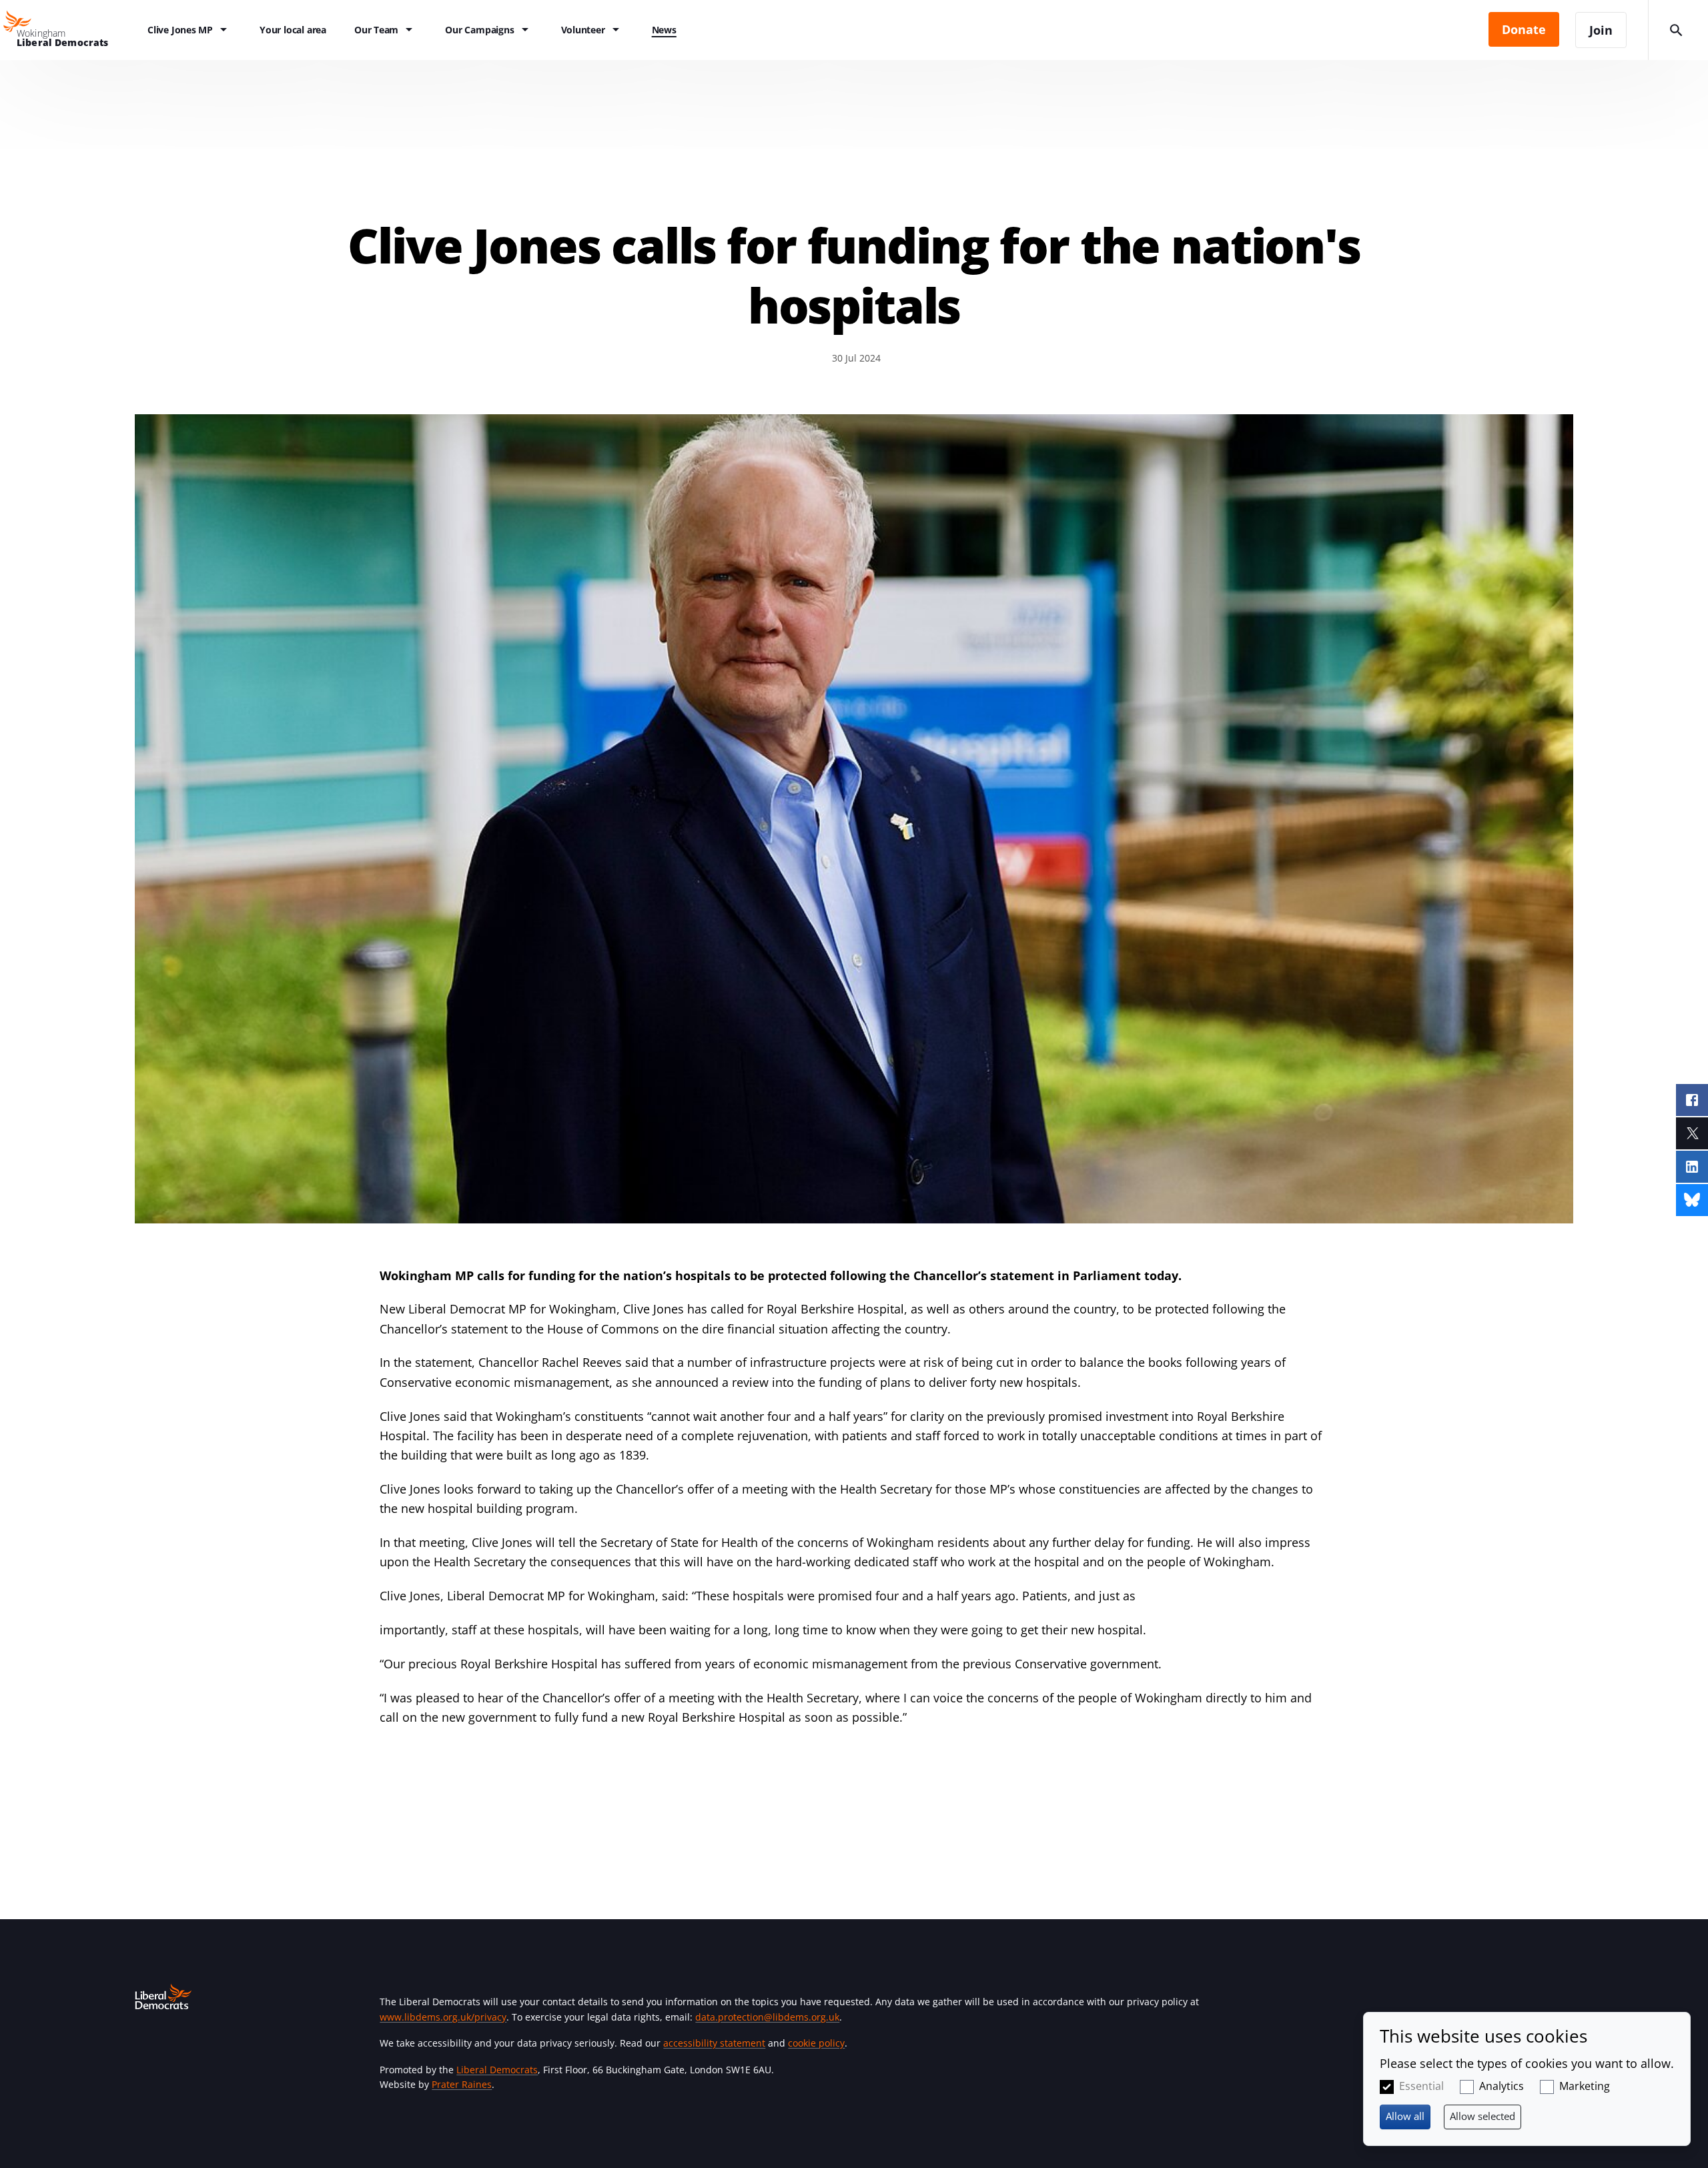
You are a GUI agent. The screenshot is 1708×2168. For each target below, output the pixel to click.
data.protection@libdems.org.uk (767, 2017)
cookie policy (816, 2043)
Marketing (1585, 2086)
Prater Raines (462, 2084)
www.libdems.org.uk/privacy (443, 2017)
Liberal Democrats (497, 2070)
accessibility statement (714, 2043)
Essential (1421, 2086)
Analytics (1502, 2086)
